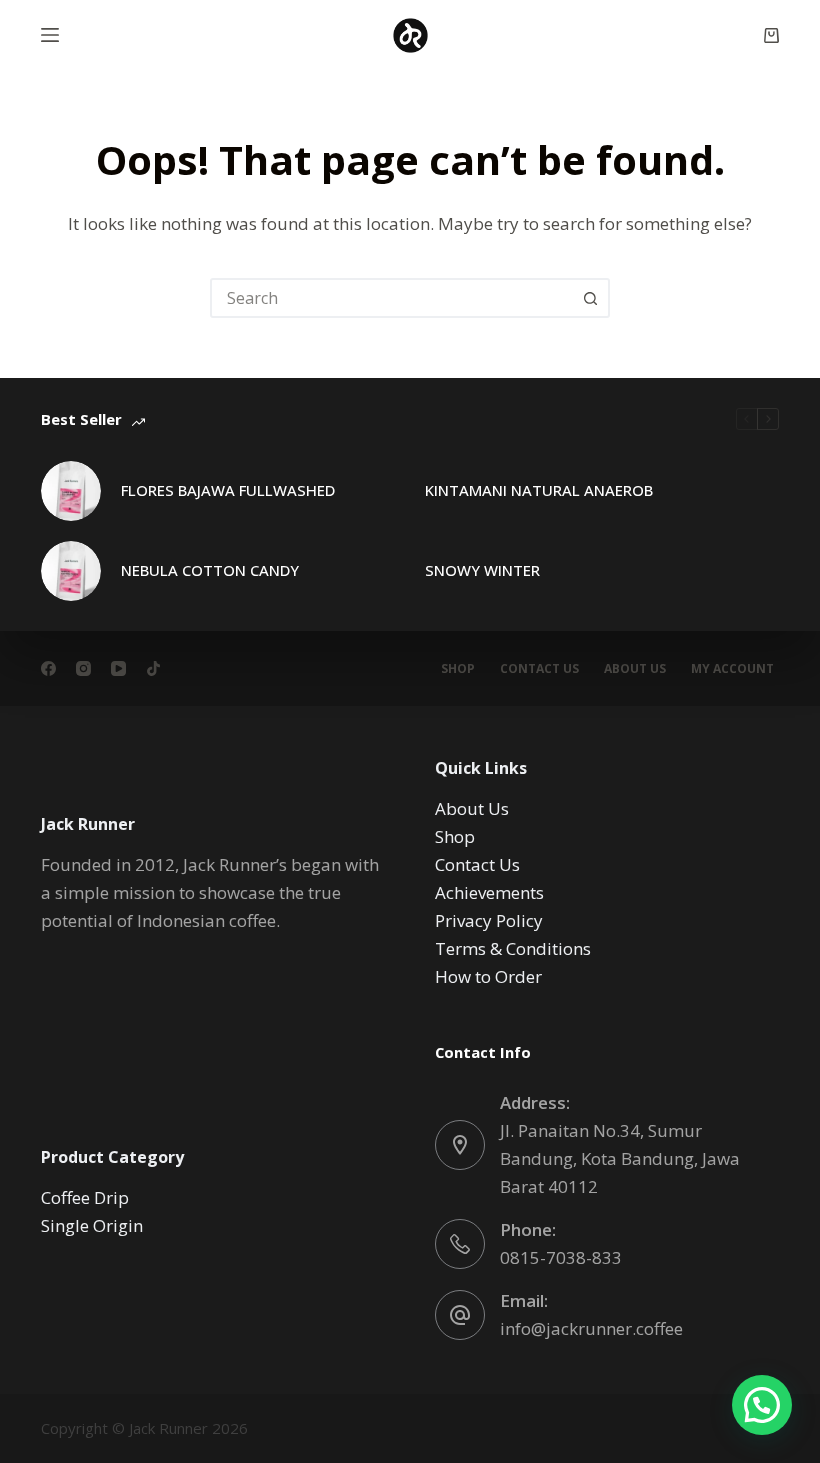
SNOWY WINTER (482, 570)
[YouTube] (118, 668)
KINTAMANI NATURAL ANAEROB (539, 490)
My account (732, 669)
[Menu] (50, 35)
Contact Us (539, 669)
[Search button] (590, 298)
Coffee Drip (85, 1197)
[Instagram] (83, 668)
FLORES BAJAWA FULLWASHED (228, 490)
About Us (635, 669)
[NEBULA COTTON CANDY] (71, 571)
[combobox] (392, 298)
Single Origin (92, 1225)
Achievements (489, 892)
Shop (458, 669)
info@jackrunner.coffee (591, 1328)
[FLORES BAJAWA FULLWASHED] (71, 491)
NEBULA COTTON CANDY (210, 570)
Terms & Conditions (513, 948)
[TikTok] (153, 668)
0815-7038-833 (561, 1257)
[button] (762, 1405)
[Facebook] (48, 668)
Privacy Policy (489, 920)
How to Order (488, 976)
